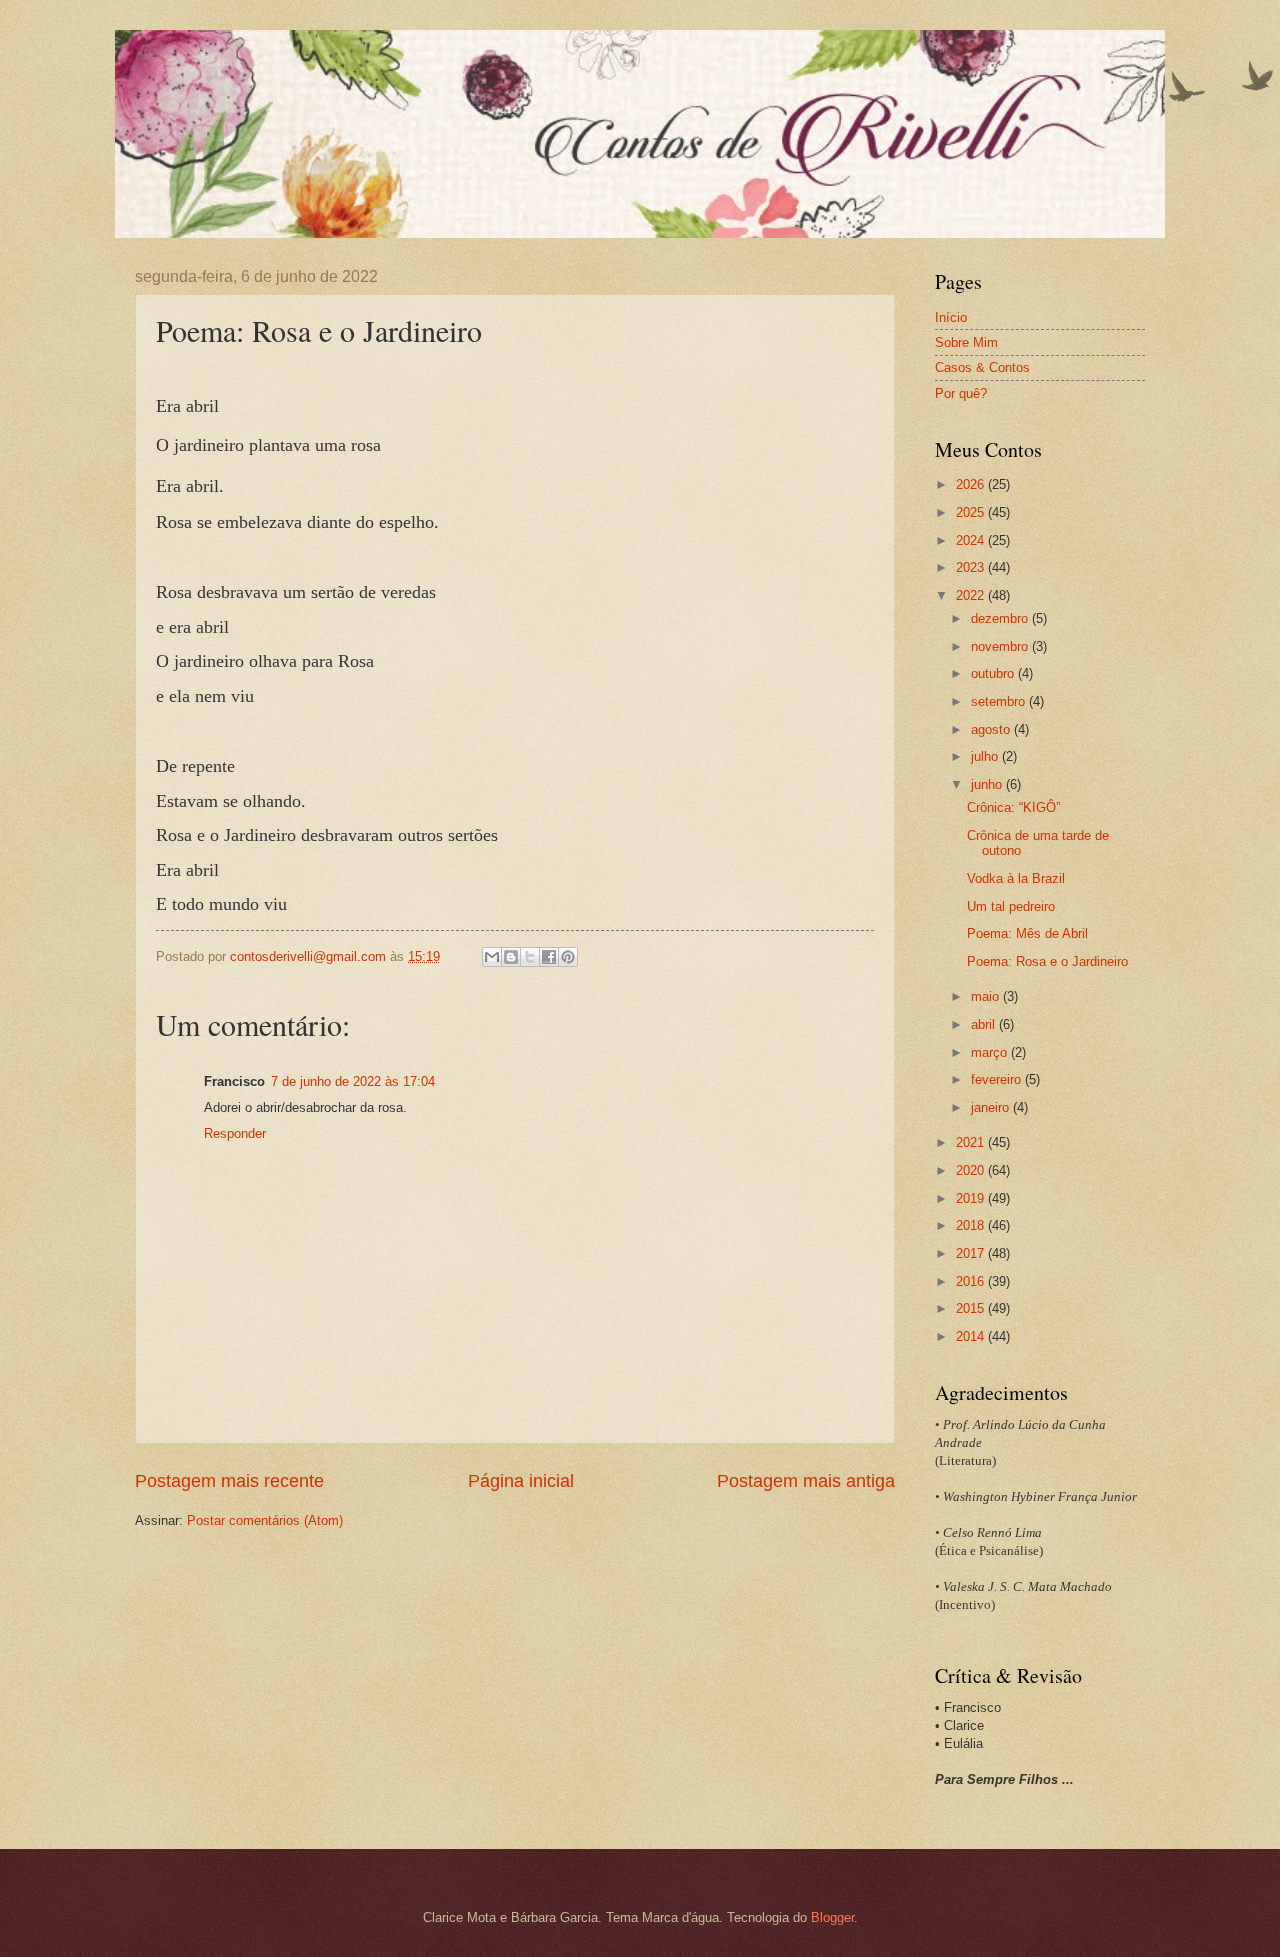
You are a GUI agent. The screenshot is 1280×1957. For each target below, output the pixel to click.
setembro (1000, 701)
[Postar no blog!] (511, 957)
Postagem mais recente (229, 1481)
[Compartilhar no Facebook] (549, 957)
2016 (972, 1281)
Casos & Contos (982, 367)
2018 (972, 1225)
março (991, 1052)
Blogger (832, 1917)
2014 (972, 1336)
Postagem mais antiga (806, 1481)
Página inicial (521, 1481)
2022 (972, 595)
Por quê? (961, 393)
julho (986, 756)
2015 (972, 1308)
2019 (972, 1198)
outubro (994, 673)
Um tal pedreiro (1011, 906)
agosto (992, 729)
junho (988, 784)
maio (987, 996)
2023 (972, 567)
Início (951, 317)
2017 (972, 1253)
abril (985, 1024)
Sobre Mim (966, 342)
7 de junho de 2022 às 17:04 (353, 1081)
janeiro (992, 1107)
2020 (972, 1170)
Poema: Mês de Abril (1027, 933)
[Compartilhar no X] (530, 957)
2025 (972, 512)
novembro (1001, 646)
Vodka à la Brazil (1016, 878)
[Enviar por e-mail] (492, 957)
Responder (235, 1133)
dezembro (1001, 618)
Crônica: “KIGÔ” (1013, 807)
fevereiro (998, 1079)
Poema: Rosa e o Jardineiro (1047, 961)
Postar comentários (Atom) (265, 1520)
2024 (972, 540)
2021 (972, 1142)
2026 (972, 484)
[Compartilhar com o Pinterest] (568, 957)
